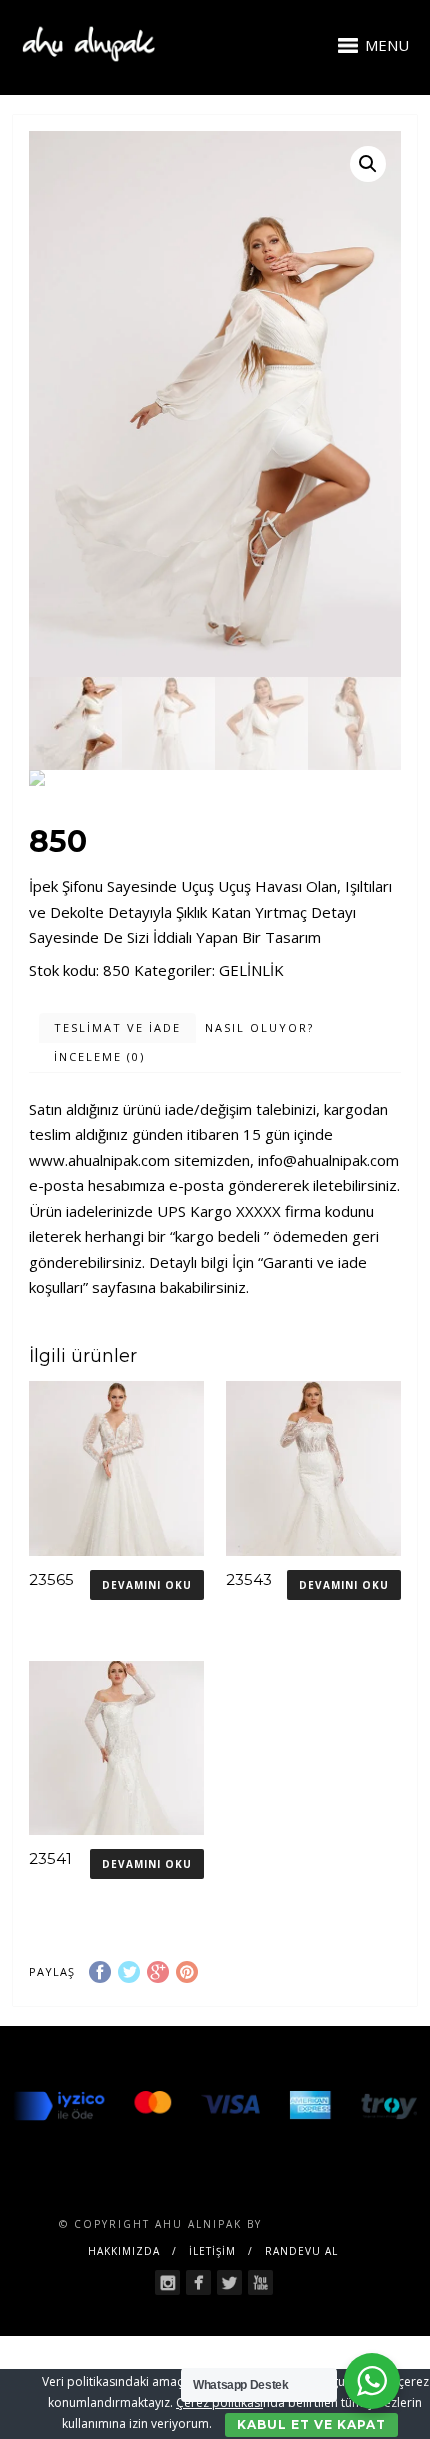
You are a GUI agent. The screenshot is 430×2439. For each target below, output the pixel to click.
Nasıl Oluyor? (259, 1027)
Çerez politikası (219, 2402)
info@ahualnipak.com (328, 1160)
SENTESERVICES (319, 2224)
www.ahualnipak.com (99, 1160)
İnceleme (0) (99, 1056)
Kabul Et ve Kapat (311, 2424)
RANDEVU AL (301, 2251)
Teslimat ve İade (117, 1027)
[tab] (117, 1028)
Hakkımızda (124, 2251)
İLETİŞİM (212, 2251)
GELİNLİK (251, 970)
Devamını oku (147, 1585)
